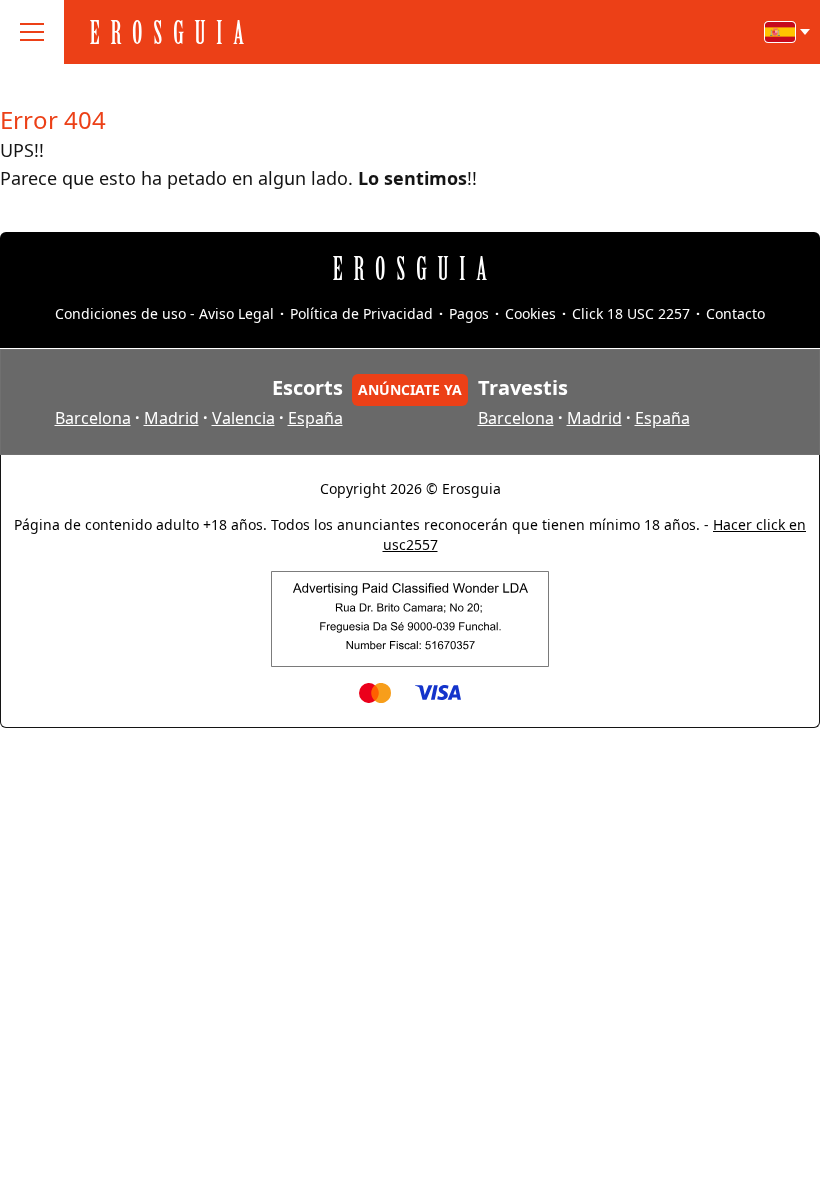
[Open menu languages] (788, 32)
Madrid (171, 418)
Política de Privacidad (361, 313)
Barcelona (93, 418)
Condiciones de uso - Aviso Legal (164, 313)
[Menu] (32, 32)
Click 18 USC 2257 (631, 313)
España (315, 418)
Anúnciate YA (410, 389)
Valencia (243, 418)
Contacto (735, 313)
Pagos (469, 313)
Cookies (530, 313)
